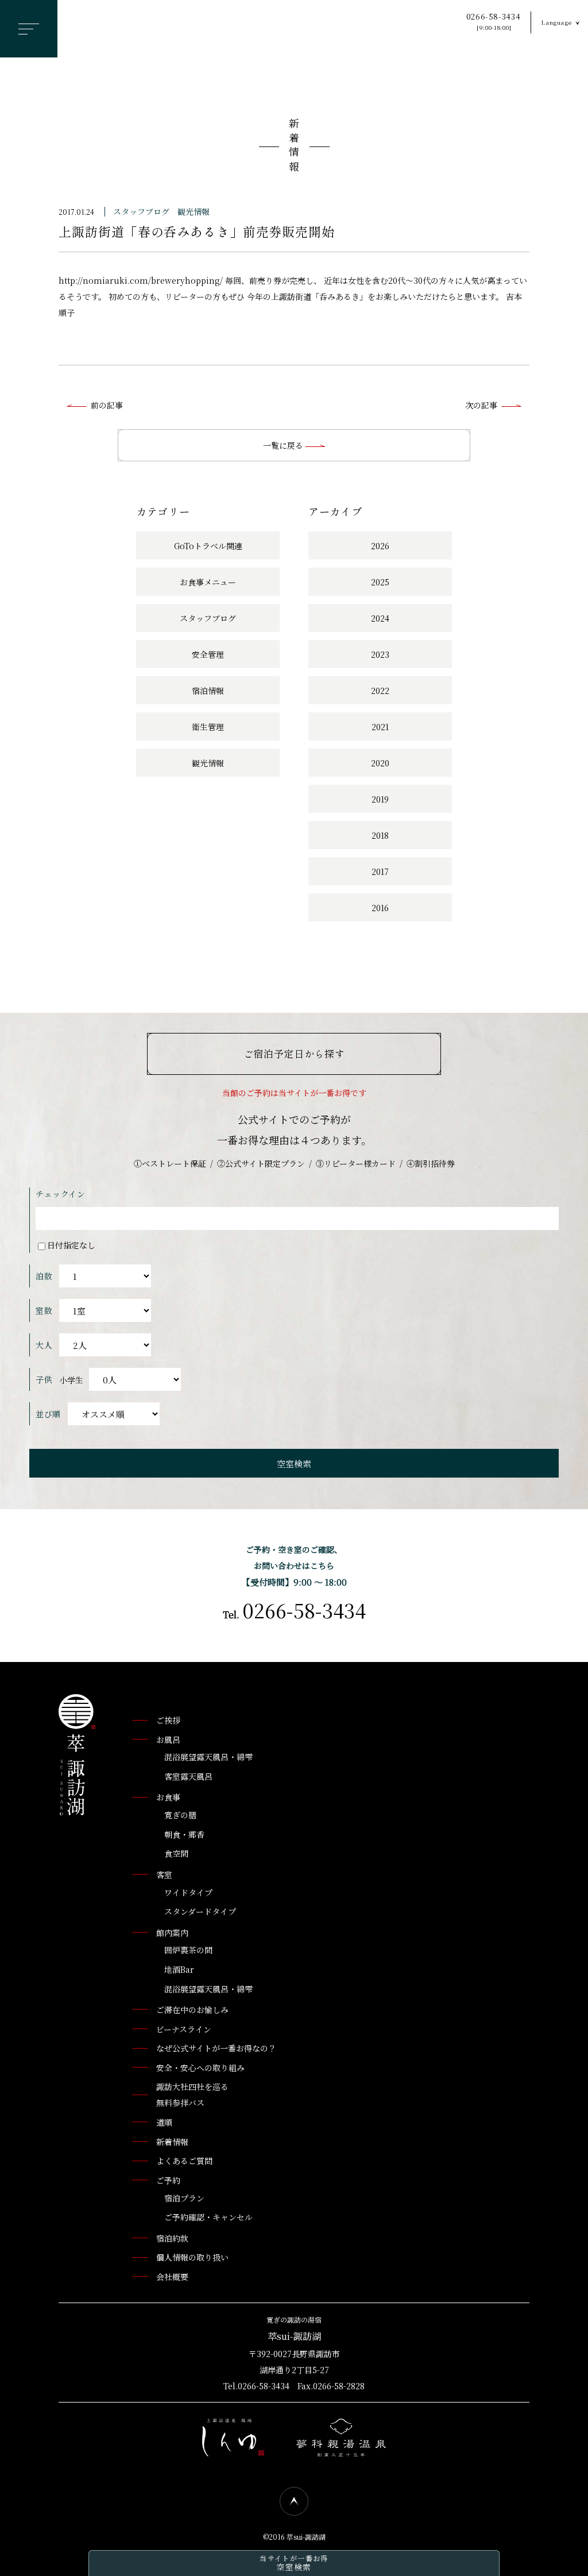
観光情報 (194, 211)
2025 (380, 582)
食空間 (176, 1853)
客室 (164, 1875)
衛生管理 (208, 727)
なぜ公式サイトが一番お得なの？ (216, 2048)
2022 (380, 691)
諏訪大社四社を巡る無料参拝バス (192, 2095)
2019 (380, 799)
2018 (380, 835)
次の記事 (481, 405)
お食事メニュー (208, 582)
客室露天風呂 (188, 1776)
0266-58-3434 (494, 22)
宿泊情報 (208, 691)
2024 (380, 618)
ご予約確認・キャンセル (208, 2217)
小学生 (71, 1380)
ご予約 (168, 2180)
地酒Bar (179, 1969)
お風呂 (168, 1740)
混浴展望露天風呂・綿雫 (208, 1757)
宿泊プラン (184, 2198)
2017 (380, 871)
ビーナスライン (184, 2029)
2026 (380, 546)
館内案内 (172, 1933)
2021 (380, 727)
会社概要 (172, 2277)
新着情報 (294, 147)
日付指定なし (71, 1245)
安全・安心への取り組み (200, 2068)
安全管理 (208, 654)
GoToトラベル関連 (208, 546)
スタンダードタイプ (200, 1911)
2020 (380, 763)
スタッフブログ (141, 211)
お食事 (168, 1797)
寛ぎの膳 (180, 1815)
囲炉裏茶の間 (188, 1950)
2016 (380, 908)
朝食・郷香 (184, 1834)
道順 (164, 2122)
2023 (380, 654)
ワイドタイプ (188, 1892)
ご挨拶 (168, 1720)
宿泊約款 (172, 2238)
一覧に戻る (284, 445)
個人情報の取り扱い (192, 2257)
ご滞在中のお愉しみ (192, 2010)
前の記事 (107, 405)
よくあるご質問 (184, 2161)
